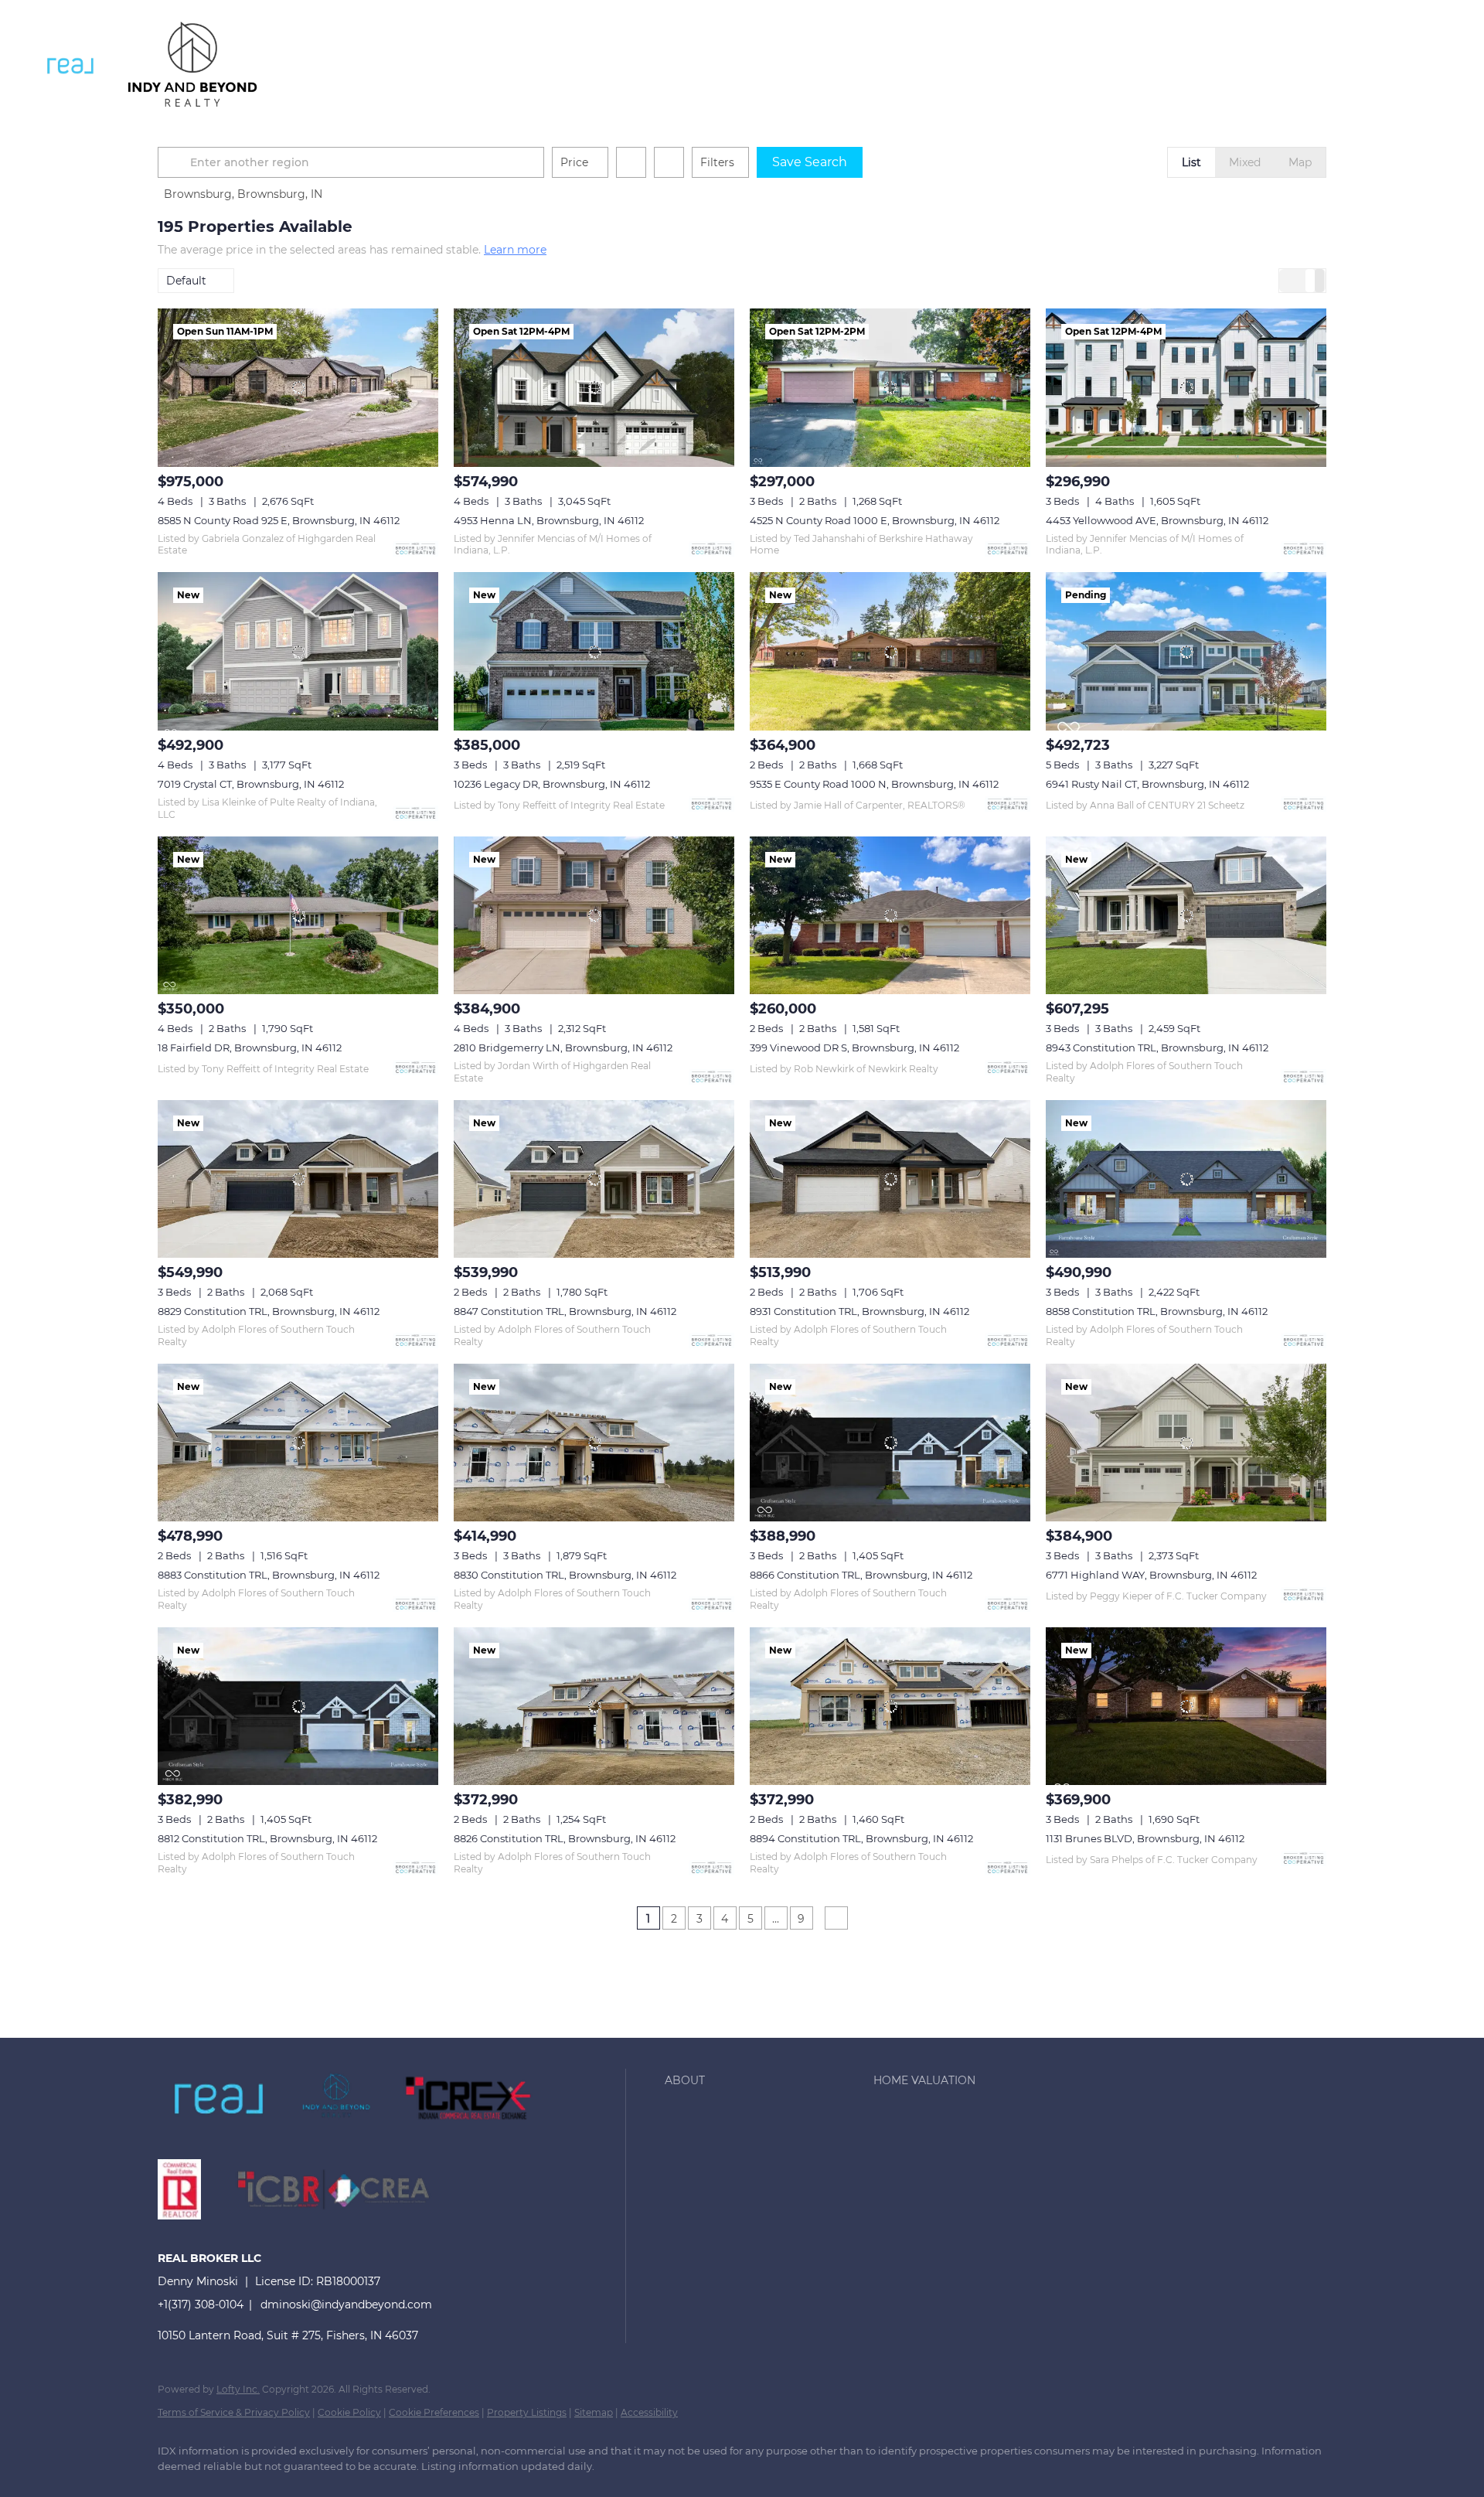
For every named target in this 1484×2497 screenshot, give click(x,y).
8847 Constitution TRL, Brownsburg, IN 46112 (565, 1311)
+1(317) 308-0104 (201, 2305)
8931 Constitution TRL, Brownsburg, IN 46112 (859, 1311)
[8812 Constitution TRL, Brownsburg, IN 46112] (298, 1706)
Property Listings (527, 2412)
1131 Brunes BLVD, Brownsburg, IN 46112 (1145, 1838)
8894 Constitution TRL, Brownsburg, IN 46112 (861, 1838)
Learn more (515, 250)
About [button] (325, 65)
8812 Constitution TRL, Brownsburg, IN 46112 (267, 1838)
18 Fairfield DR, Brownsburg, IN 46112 (250, 1048)
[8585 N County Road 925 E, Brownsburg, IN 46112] (298, 387)
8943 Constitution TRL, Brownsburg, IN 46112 (1157, 1048)
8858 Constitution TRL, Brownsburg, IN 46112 (1157, 1311)
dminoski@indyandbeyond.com (346, 2305)
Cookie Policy (349, 2412)
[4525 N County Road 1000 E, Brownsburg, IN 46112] (890, 387)
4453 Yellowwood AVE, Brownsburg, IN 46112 (1157, 520)
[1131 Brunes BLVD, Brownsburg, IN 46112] (1186, 1706)
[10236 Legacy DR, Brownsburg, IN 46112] (594, 651)
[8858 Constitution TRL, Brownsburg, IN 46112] (1186, 1179)
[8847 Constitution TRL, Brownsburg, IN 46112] (594, 1179)
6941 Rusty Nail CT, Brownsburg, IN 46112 (1147, 784)
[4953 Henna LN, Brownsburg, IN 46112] (594, 387)
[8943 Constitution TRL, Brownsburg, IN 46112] (1186, 915)
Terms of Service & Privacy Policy (234, 2412)
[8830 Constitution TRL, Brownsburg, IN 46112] (594, 1443)
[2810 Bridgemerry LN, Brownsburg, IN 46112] (594, 915)
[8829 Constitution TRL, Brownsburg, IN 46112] (298, 1179)
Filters (717, 162)
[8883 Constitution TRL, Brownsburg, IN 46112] (298, 1443)
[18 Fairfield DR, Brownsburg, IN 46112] (298, 915)
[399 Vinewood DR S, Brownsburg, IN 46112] (890, 915)
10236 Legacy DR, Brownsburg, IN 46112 (552, 784)
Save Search (810, 162)
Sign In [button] (1440, 66)
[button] (70, 66)
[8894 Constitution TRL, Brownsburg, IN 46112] (890, 1706)
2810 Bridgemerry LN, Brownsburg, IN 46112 (563, 1048)
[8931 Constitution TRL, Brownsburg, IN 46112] (890, 1179)
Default (186, 281)
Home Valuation (417, 65)
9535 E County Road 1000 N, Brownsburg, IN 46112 (874, 784)
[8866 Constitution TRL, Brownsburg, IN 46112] (890, 1443)
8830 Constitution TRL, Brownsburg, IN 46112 (565, 1575)
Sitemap (594, 2412)
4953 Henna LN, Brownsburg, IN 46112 (549, 520)
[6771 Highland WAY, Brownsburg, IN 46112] (1186, 1443)
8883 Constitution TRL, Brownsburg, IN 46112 (269, 1575)
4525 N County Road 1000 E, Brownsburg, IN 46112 (875, 520)
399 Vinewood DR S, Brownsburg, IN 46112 (854, 1048)
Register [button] (1368, 66)
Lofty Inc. (238, 2389)
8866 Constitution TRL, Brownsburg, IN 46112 (861, 1575)
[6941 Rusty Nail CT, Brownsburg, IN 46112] (1186, 651)
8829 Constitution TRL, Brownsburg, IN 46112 (269, 1311)
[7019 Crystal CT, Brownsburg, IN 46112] (298, 651)
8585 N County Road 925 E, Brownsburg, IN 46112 (279, 520)
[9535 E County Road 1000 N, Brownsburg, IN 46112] (890, 651)
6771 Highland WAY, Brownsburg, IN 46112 (1151, 1575)
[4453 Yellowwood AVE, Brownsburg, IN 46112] (1186, 387)
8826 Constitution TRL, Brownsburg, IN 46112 (565, 1838)
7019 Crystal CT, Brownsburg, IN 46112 (251, 784)
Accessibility (649, 2412)
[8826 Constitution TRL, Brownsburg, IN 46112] (594, 1706)
